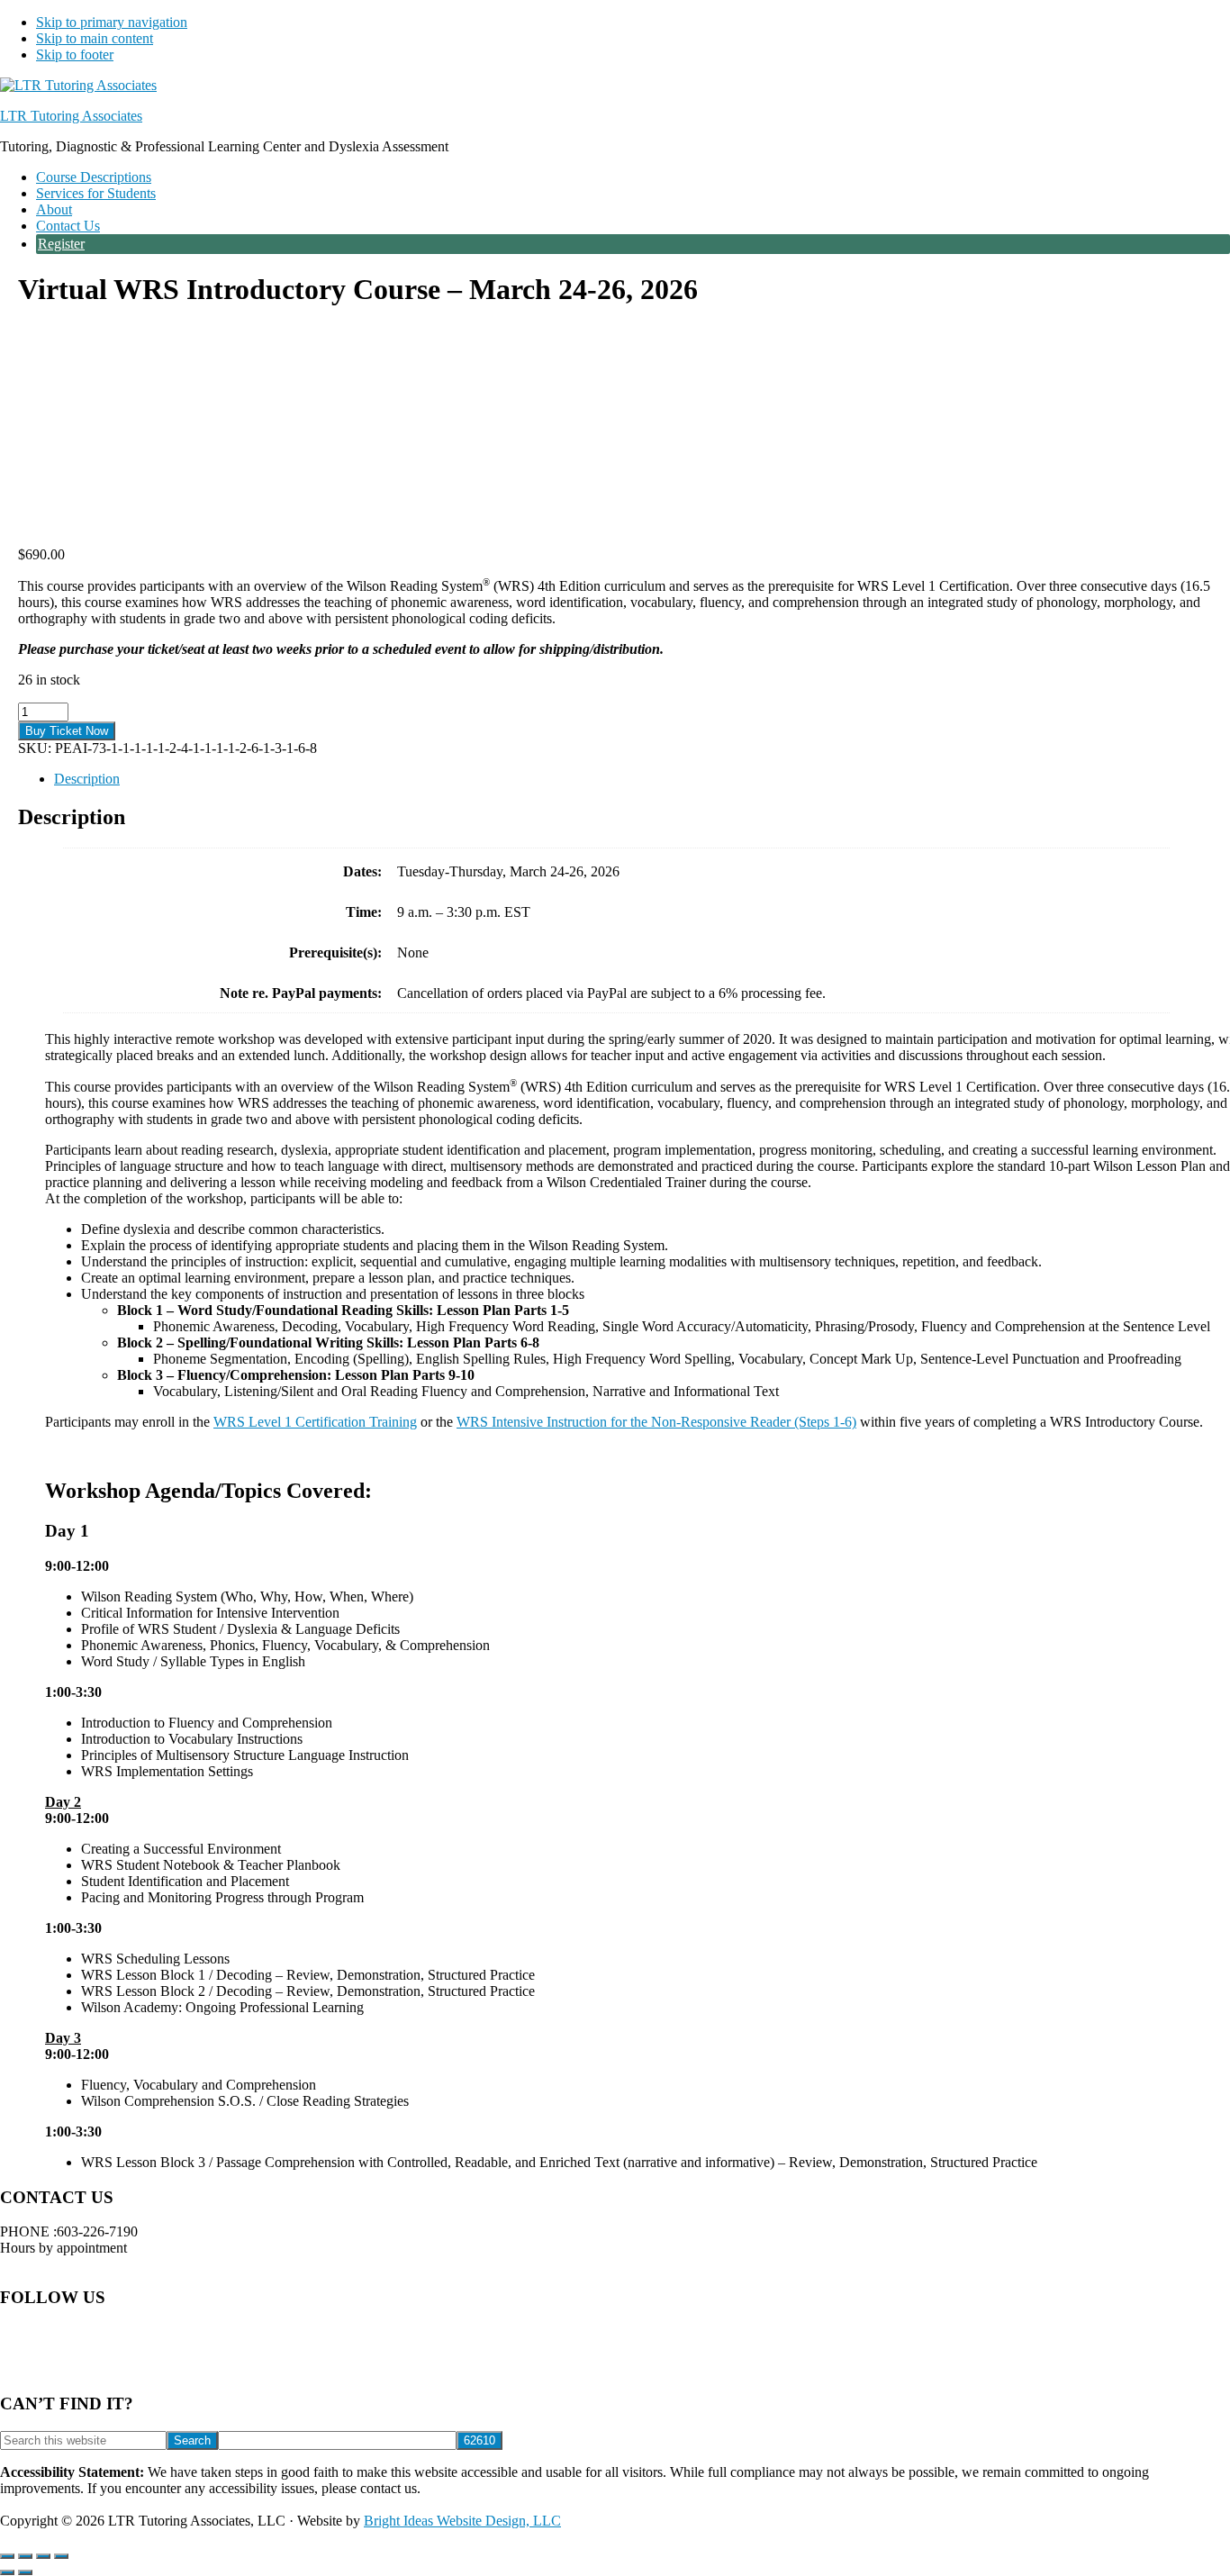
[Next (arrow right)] (25, 2572)
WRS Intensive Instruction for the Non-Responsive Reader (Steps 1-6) (656, 1422)
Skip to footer (75, 54)
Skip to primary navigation (112, 22)
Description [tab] (87, 779)
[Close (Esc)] (61, 2556)
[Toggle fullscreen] (25, 2556)
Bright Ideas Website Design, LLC (462, 2521)
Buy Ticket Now (67, 731)
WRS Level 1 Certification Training (315, 1422)
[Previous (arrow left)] (7, 2572)
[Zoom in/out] (7, 2556)
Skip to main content (95, 38)
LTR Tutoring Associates (71, 116)
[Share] (43, 2556)
